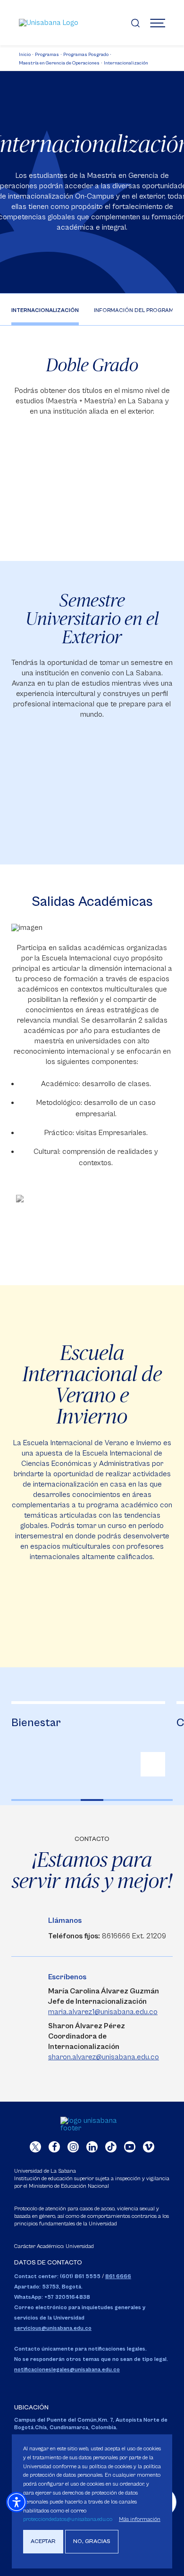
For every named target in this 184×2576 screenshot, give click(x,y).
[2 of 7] (46, 1800)
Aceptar (43, 2541)
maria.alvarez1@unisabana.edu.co (103, 2012)
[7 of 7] (161, 1800)
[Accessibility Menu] (17, 2502)
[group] (88, 1739)
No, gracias (92, 2541)
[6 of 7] (138, 1800)
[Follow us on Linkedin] (92, 2147)
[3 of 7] (69, 1800)
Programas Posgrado (86, 55)
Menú (158, 23)
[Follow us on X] (35, 2147)
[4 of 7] (92, 1800)
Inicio (25, 55)
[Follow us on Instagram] (73, 2147)
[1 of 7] (23, 1800)
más (153, 1764)
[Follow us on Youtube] (130, 2147)
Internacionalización (126, 63)
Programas (47, 55)
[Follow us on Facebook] (54, 2147)
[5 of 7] (115, 1800)
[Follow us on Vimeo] (149, 2147)
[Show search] (135, 23)
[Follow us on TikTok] (111, 2147)
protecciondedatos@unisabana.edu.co (68, 2519)
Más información (140, 2519)
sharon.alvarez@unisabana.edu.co (104, 2057)
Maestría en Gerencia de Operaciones (59, 63)
